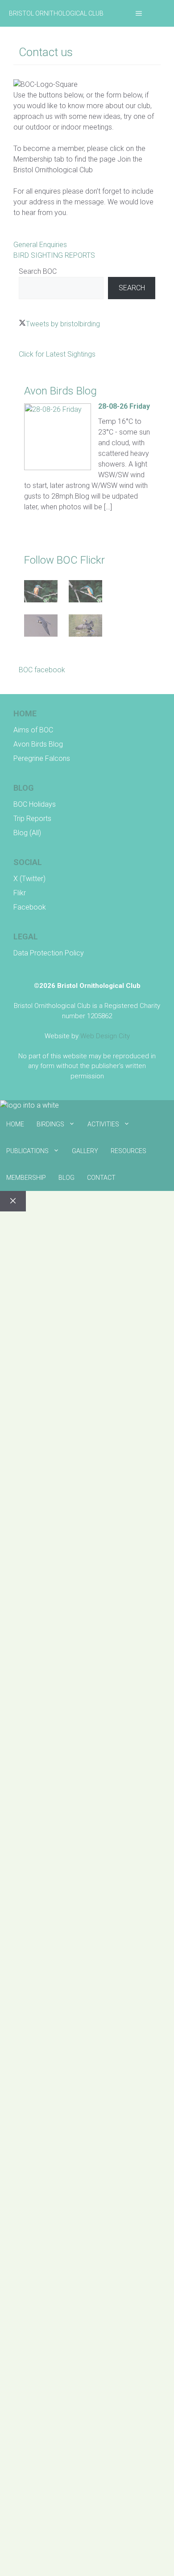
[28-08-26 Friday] (58, 468)
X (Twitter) (29, 879)
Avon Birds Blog (38, 744)
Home (15, 1124)
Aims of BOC (33, 730)
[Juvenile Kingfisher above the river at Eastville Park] (41, 593)
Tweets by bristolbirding (63, 324)
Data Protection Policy (49, 953)
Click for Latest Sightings (57, 354)
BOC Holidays (35, 804)
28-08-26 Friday (124, 406)
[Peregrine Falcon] (41, 627)
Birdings (50, 1124)
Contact (101, 1178)
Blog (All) (27, 833)
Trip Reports (32, 819)
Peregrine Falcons (42, 758)
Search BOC (38, 271)
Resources (128, 1151)
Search (132, 288)
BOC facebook (42, 670)
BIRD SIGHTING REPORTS (54, 255)
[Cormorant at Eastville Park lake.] (85, 627)
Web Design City (105, 1036)
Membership (26, 1178)
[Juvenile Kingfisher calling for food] (85, 593)
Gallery (85, 1151)
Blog (66, 1178)
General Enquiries (40, 245)
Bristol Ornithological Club (56, 13)
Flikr (20, 893)
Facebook (30, 907)
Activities (103, 1124)
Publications (27, 1151)
